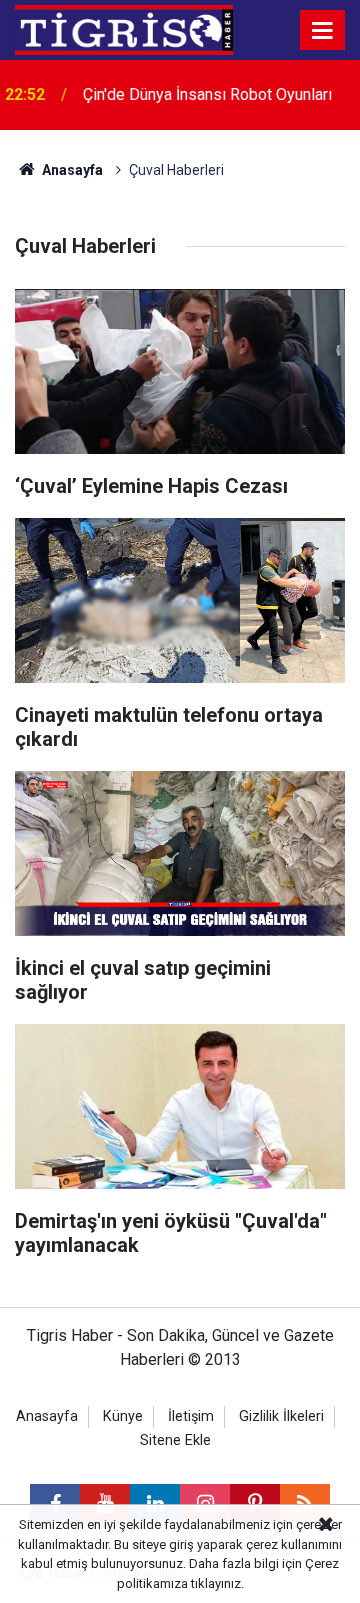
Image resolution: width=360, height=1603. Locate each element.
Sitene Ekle (175, 1440)
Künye (123, 1416)
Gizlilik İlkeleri (281, 1416)
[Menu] (323, 31)
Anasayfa (71, 170)
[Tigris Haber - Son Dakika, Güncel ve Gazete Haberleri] (124, 28)
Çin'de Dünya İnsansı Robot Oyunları (207, 94)
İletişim (191, 1416)
